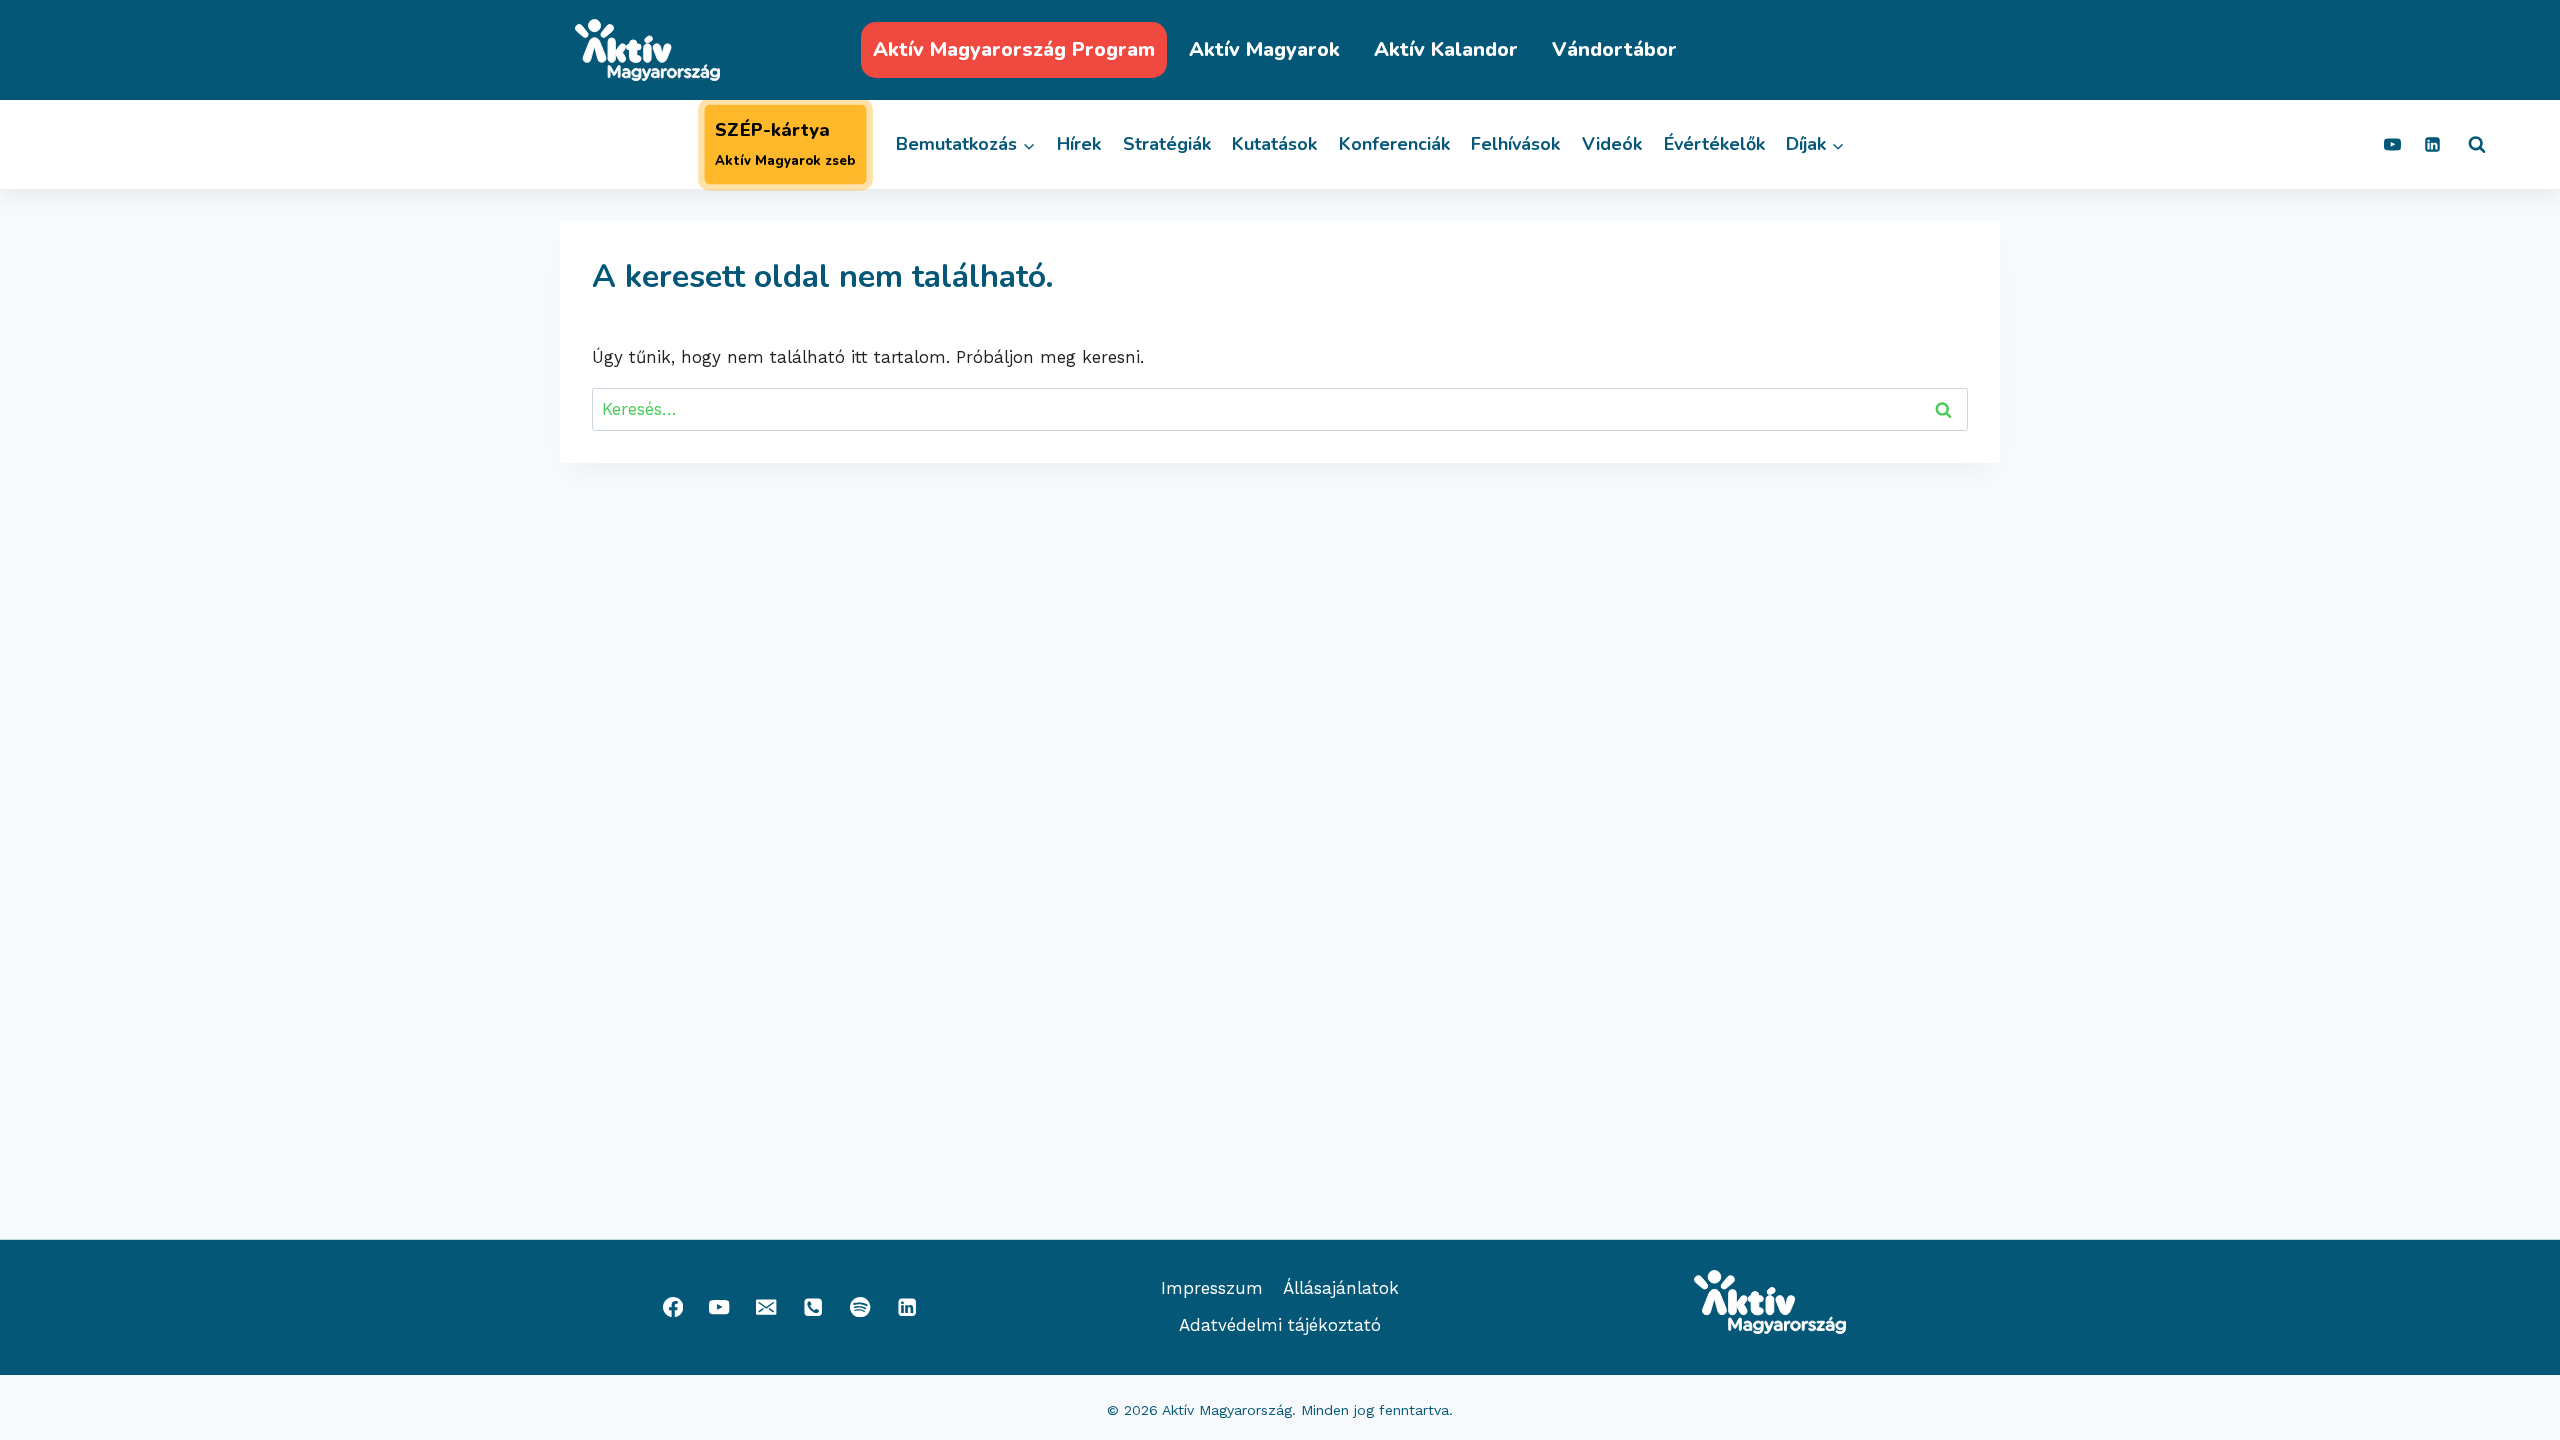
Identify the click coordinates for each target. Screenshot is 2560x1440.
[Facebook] (672, 1307)
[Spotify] (860, 1307)
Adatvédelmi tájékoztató (1280, 1325)
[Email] (766, 1307)
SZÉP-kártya (785, 144)
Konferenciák (1394, 144)
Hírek (1079, 144)
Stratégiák (1167, 144)
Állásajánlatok (1341, 1288)
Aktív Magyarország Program (1014, 49)
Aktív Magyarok (1264, 49)
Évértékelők (1714, 144)
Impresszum (1212, 1288)
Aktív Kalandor (1446, 49)
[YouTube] (2393, 145)
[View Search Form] (2477, 145)
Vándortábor (1614, 49)
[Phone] (813, 1307)
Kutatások (1274, 144)
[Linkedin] (2432, 145)
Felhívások (1515, 144)
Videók (1612, 144)
